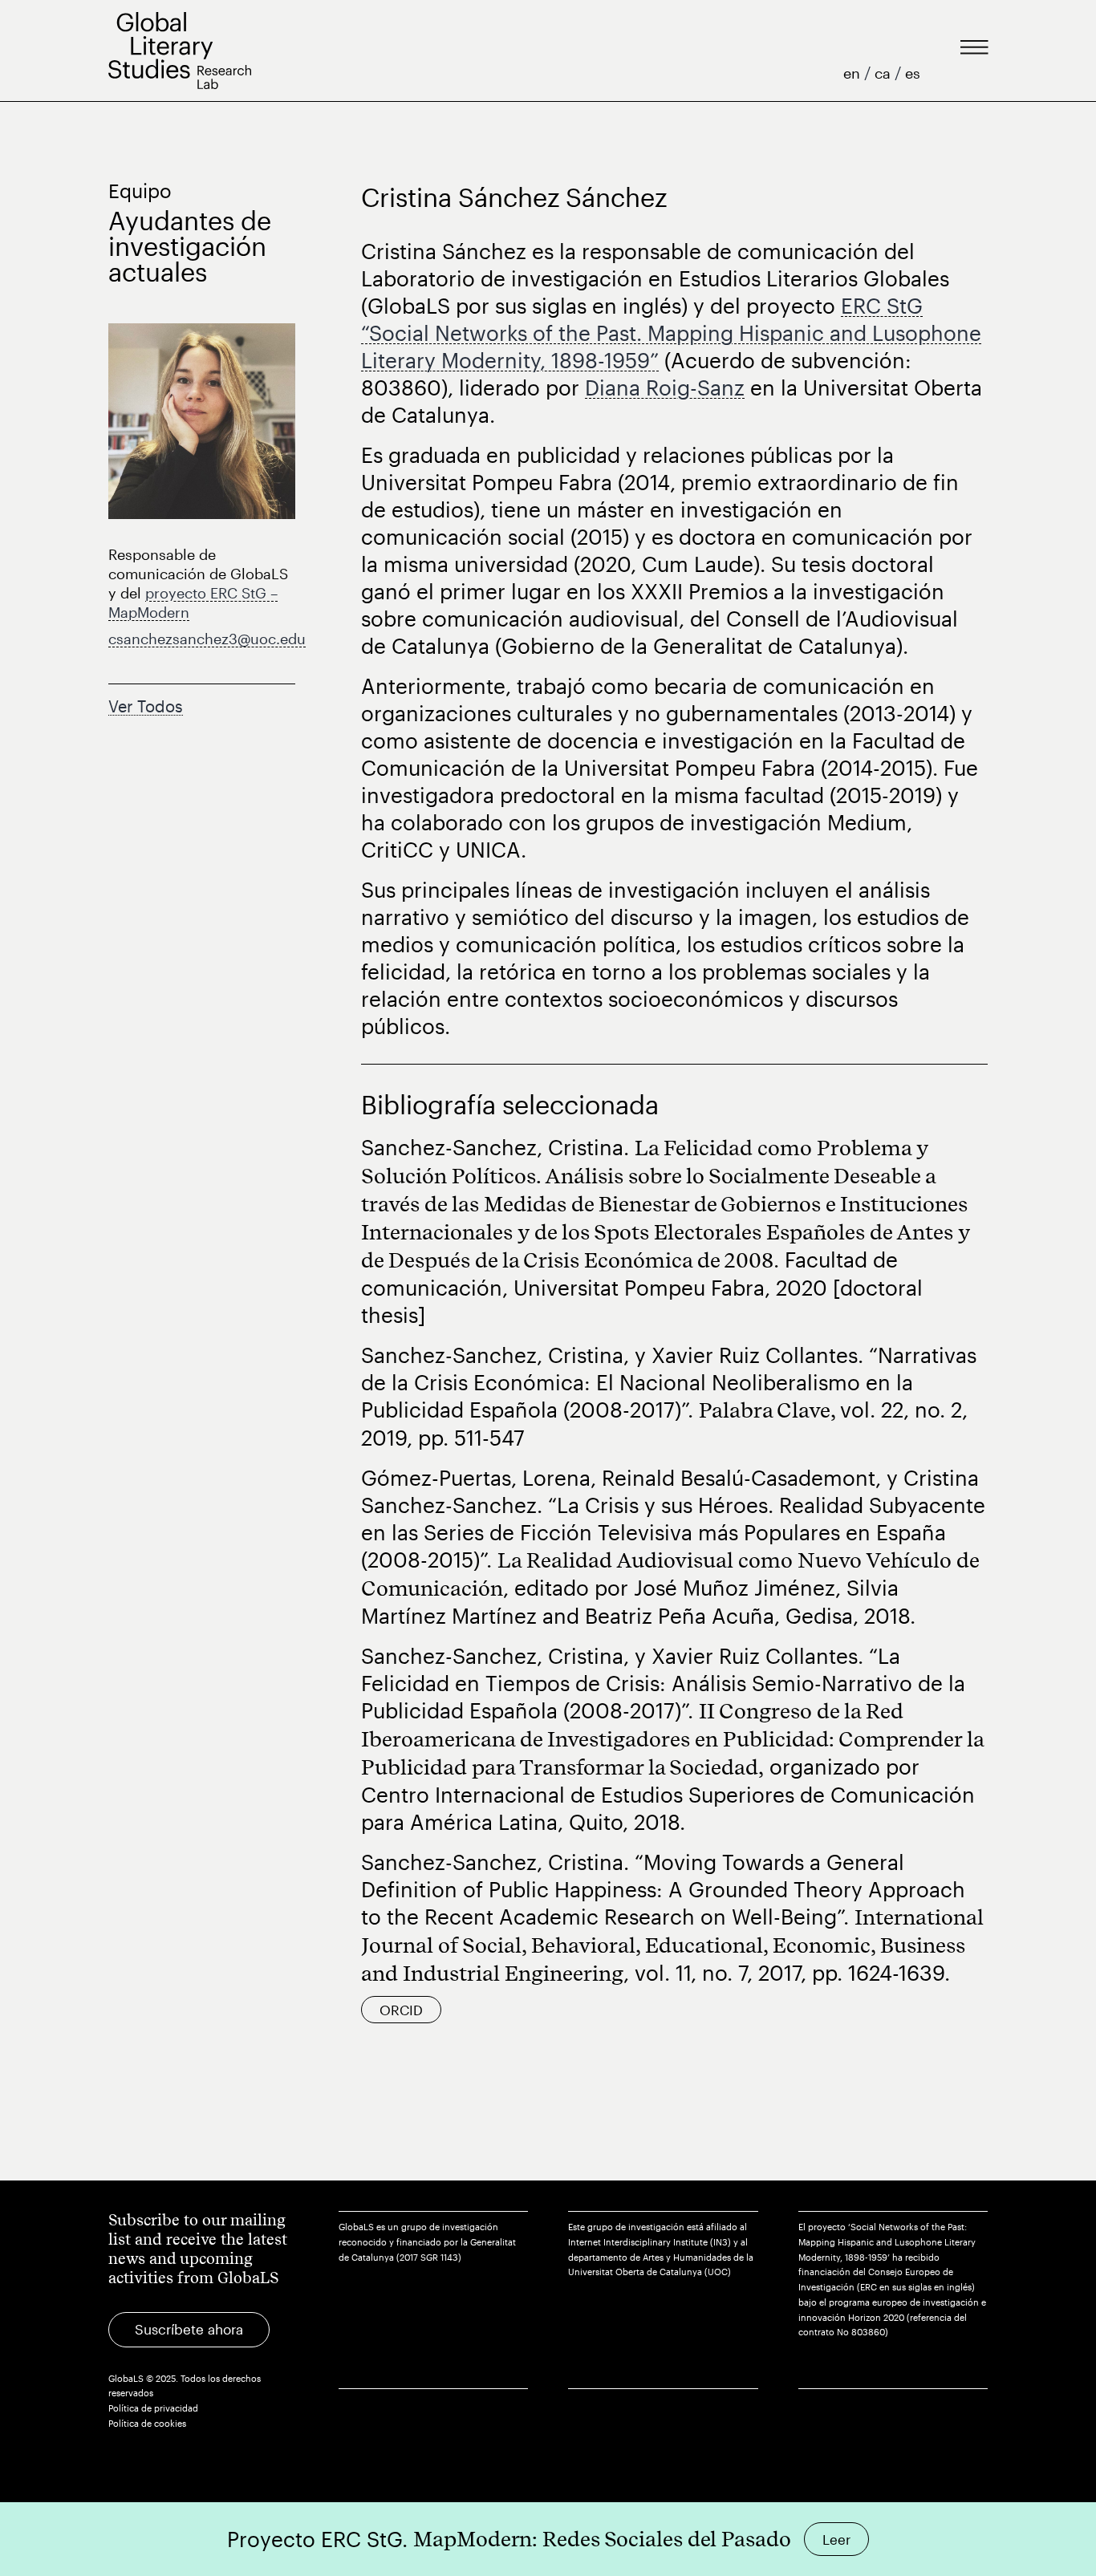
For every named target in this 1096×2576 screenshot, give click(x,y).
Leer (836, 2539)
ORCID (401, 2010)
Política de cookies (147, 2423)
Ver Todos (146, 706)
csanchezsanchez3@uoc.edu (207, 639)
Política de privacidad (153, 2408)
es (913, 73)
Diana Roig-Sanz (665, 387)
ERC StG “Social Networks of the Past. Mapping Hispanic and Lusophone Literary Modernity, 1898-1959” (671, 333)
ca (885, 73)
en (854, 73)
